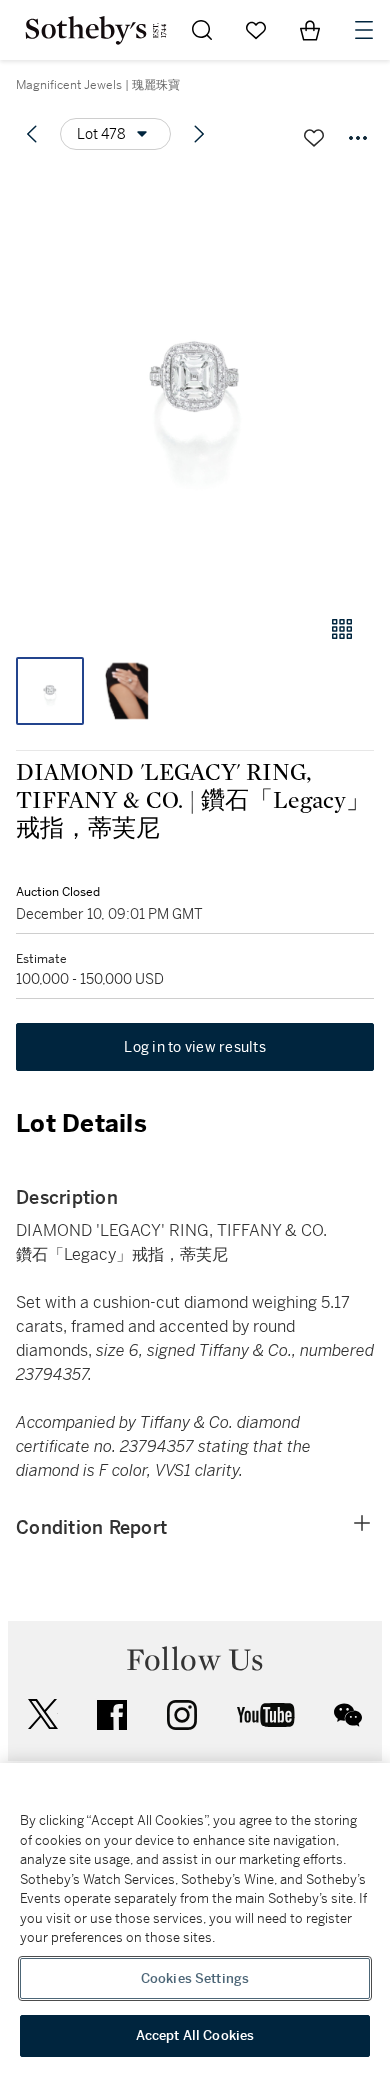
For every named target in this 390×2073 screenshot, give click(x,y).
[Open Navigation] (364, 30)
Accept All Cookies (195, 2035)
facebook (112, 1715)
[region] (195, 1918)
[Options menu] (358, 138)
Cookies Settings (195, 1978)
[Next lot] (199, 134)
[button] (195, 383)
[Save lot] (314, 138)
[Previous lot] (32, 134)
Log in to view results (195, 1047)
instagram (182, 1715)
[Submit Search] (202, 30)
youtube (266, 1715)
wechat (348, 1715)
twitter (43, 1714)
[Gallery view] (342, 629)
